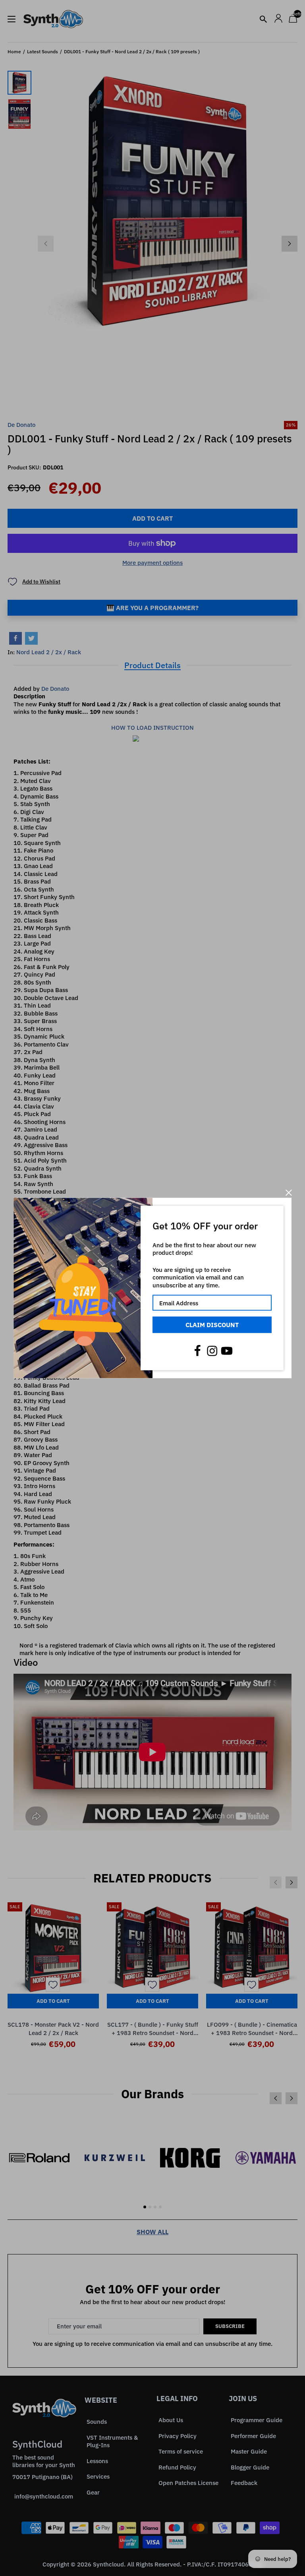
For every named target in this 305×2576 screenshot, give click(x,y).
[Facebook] (197, 1351)
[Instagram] (212, 1351)
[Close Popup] (289, 1193)
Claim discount (212, 1325)
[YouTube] (227, 1351)
